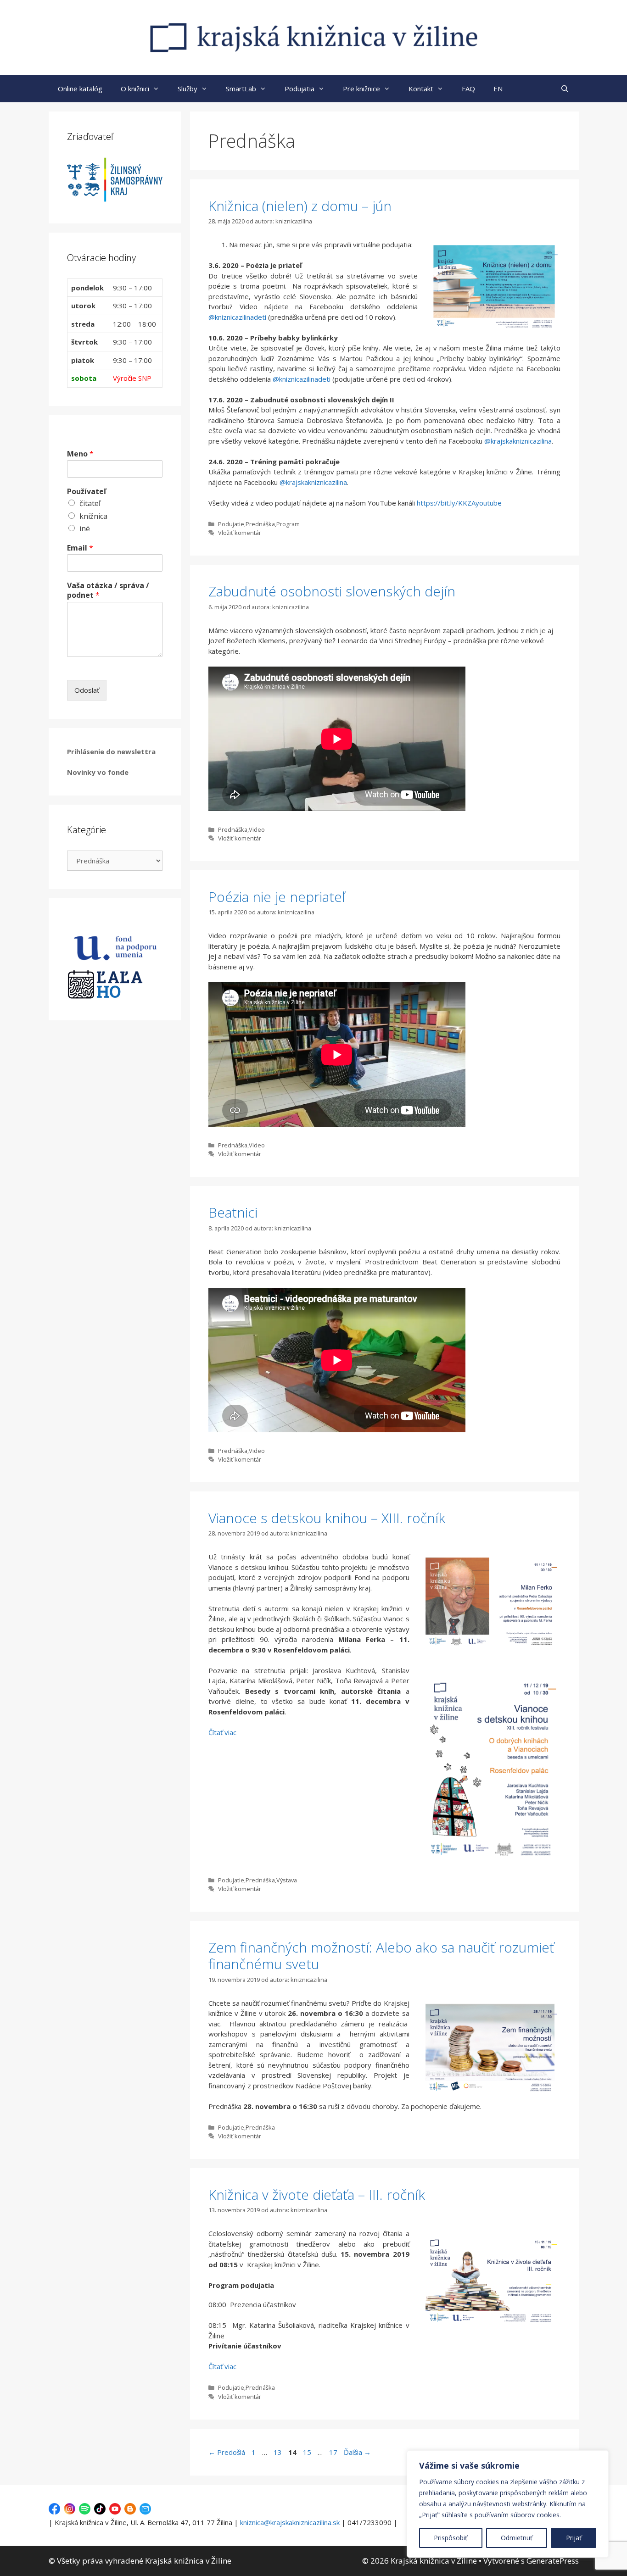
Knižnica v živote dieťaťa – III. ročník (317, 2195)
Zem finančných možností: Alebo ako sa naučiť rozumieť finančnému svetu (381, 1956)
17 (334, 2452)
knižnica (93, 516)
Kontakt (421, 89)
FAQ (468, 89)
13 (279, 2452)
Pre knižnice (361, 89)
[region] (508, 2504)
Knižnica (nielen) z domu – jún (300, 206)
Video (257, 829)
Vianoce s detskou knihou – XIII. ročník (327, 1518)
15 (308, 2452)
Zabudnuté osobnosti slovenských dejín (332, 591)
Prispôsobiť (451, 2538)
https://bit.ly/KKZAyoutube (459, 503)
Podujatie (231, 524)
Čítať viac (222, 1732)
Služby (188, 89)
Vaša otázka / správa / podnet (108, 590)
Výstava (287, 1880)
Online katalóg (80, 89)
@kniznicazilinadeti (237, 317)
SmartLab (241, 89)
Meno (80, 454)
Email (80, 548)
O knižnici (135, 89)
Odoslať (87, 690)
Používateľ (87, 492)
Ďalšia (357, 2452)
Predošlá (227, 2452)
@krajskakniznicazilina (518, 441)
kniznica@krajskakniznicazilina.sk (290, 2522)
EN (498, 89)
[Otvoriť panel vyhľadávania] (565, 89)
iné (85, 529)
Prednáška (260, 524)
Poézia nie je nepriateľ (277, 897)
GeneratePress (553, 2561)
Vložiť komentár (240, 533)
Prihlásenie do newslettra (111, 751)
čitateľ (90, 503)
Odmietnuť (517, 2538)
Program (288, 524)
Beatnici (233, 1212)
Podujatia (300, 89)
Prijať (574, 2538)
